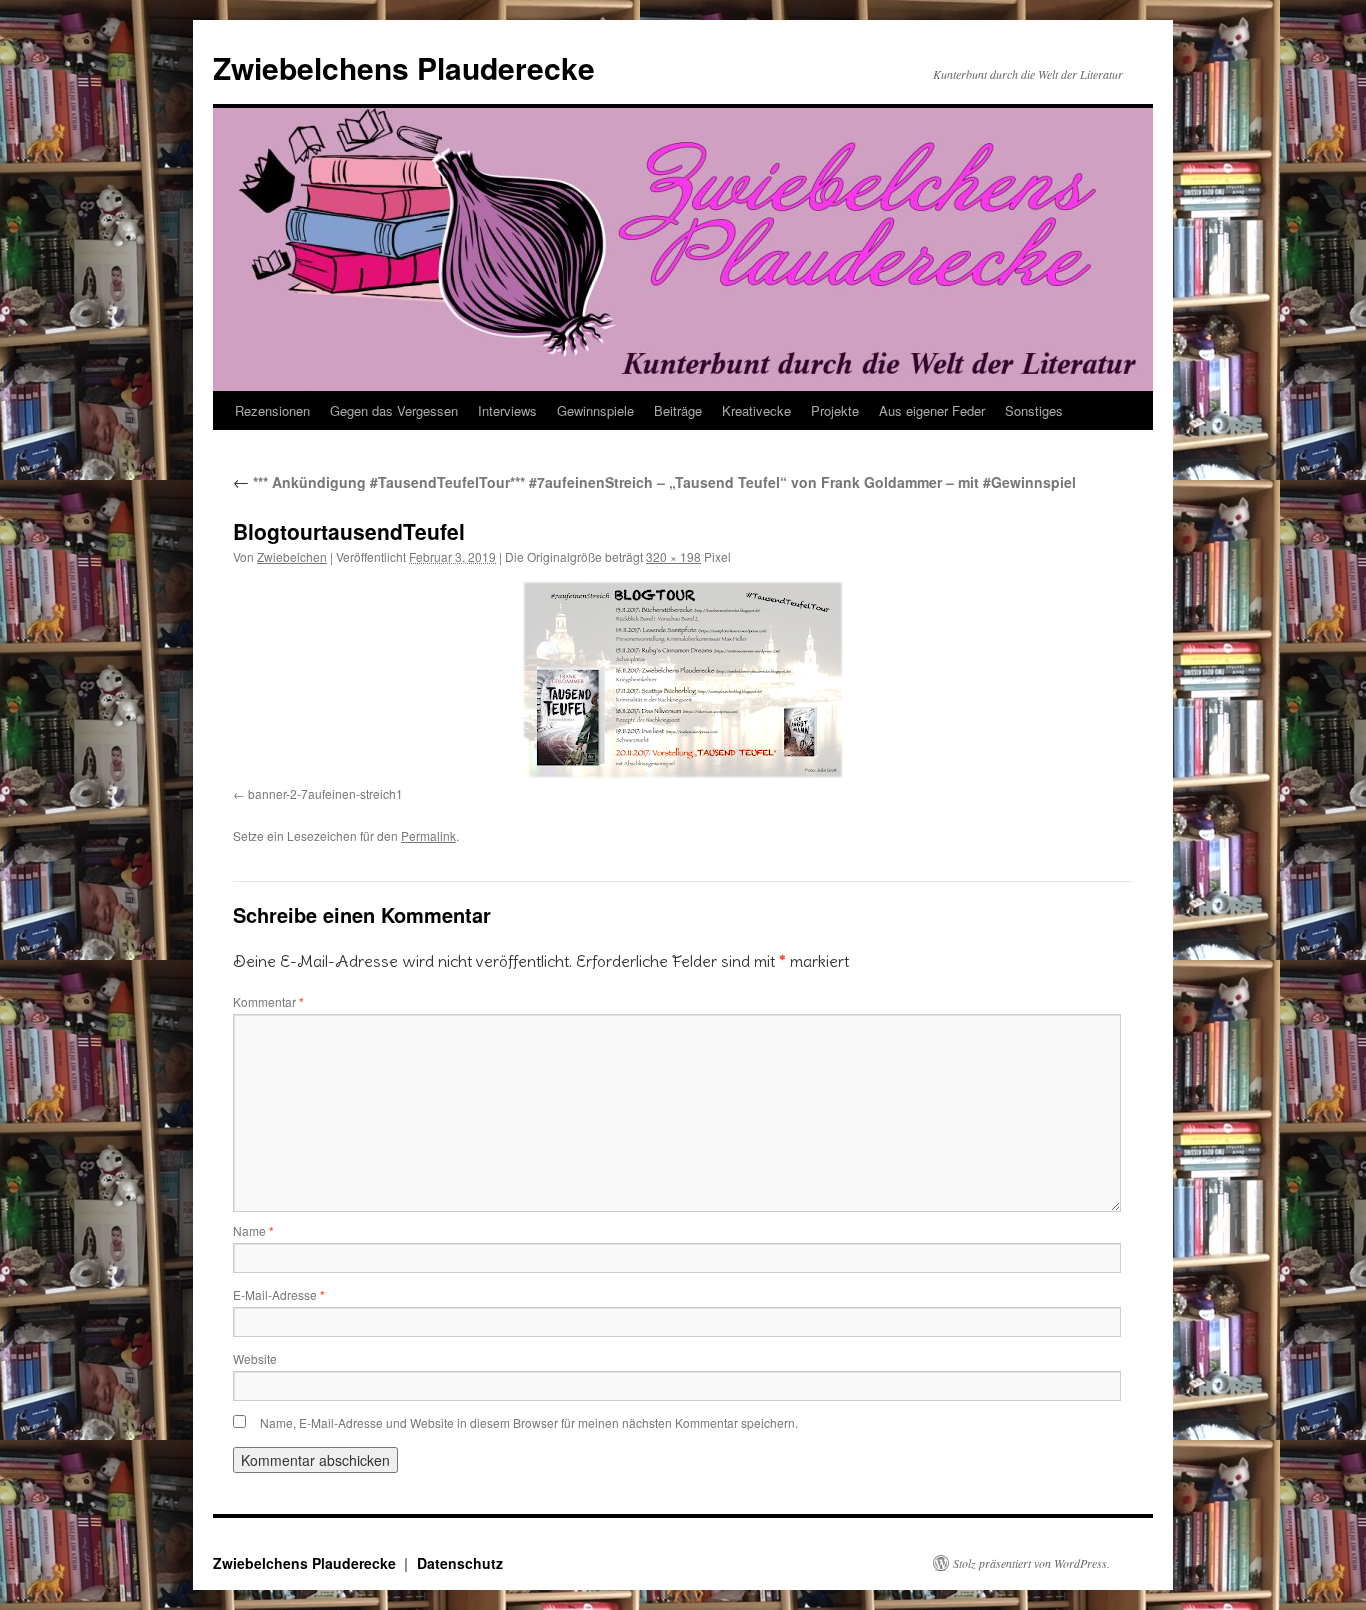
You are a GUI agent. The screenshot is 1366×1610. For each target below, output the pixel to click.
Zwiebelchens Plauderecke (404, 67)
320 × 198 (673, 556)
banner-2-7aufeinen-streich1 (325, 793)
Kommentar (268, 1001)
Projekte (835, 410)
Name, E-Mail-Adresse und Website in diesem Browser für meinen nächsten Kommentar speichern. (529, 1422)
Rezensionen (272, 410)
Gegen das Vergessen (394, 410)
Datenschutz (460, 1563)
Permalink (428, 835)
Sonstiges (1034, 410)
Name (253, 1230)
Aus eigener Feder (932, 410)
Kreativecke (756, 410)
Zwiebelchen (292, 556)
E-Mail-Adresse (279, 1294)
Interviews (507, 410)
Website (255, 1358)
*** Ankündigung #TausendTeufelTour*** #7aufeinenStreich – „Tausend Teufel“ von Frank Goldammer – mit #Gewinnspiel (654, 482)
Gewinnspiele (595, 410)
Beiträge (678, 410)
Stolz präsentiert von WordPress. (1031, 1563)
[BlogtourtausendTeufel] (683, 680)
